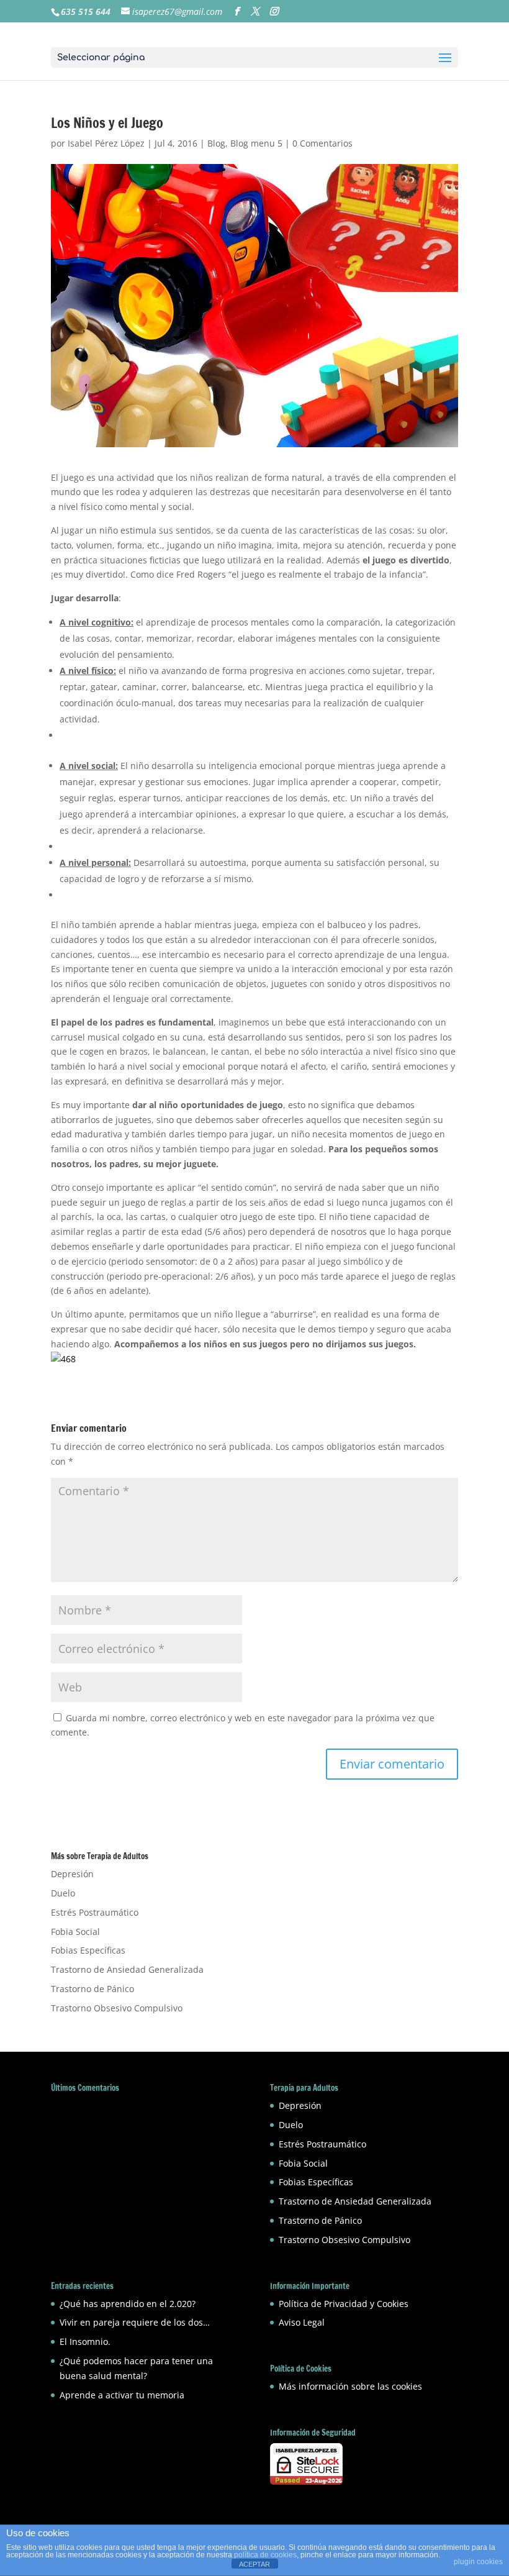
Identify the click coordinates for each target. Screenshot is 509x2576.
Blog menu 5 (256, 143)
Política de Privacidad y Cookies (344, 2304)
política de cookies (265, 2555)
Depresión (72, 1874)
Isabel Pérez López (106, 143)
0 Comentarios (322, 143)
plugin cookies (478, 2562)
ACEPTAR (254, 2564)
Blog (216, 143)
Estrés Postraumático (95, 1912)
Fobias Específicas (88, 1950)
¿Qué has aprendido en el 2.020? (128, 2304)
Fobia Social (75, 1932)
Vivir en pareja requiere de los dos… (135, 2322)
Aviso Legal (302, 2322)
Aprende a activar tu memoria (122, 2395)
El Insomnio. (85, 2342)
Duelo (63, 1893)
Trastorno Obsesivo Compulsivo (117, 2008)
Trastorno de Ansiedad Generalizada (127, 1969)
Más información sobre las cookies (350, 2386)
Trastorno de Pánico (92, 1989)
